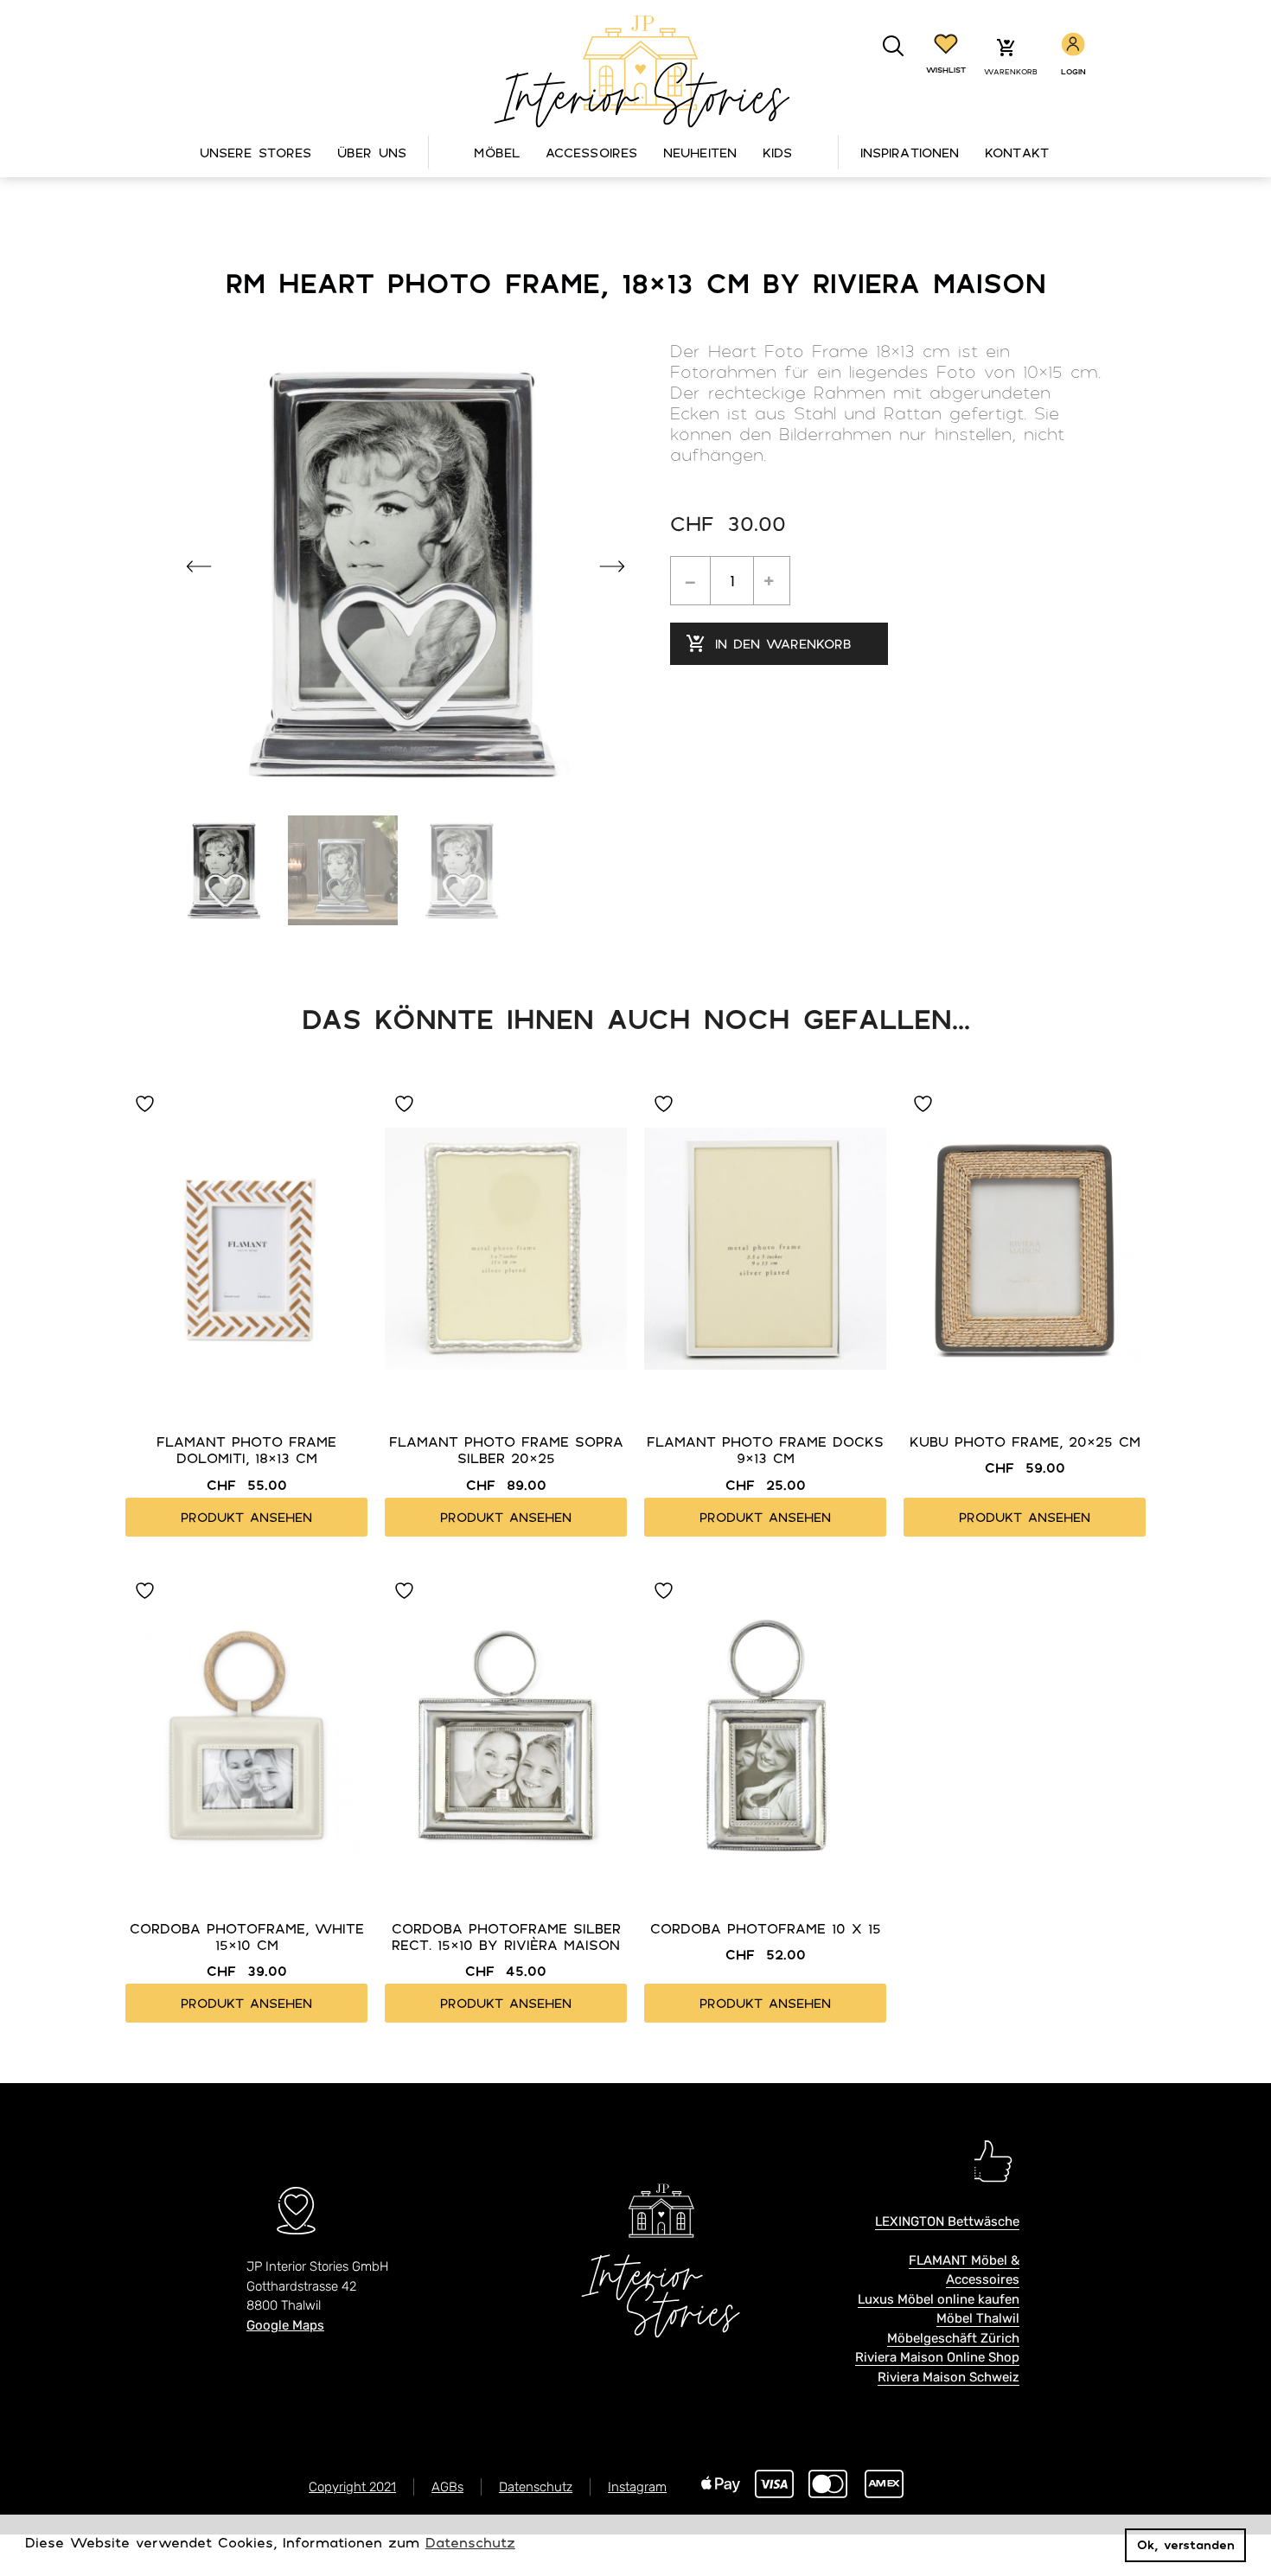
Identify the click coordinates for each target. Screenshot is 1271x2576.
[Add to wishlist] (147, 1104)
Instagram (637, 2487)
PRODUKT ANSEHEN (246, 1517)
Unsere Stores (255, 152)
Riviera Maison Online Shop (937, 2357)
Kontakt (1017, 152)
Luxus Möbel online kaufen (939, 2299)
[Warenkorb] (1006, 49)
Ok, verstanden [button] (1186, 2544)
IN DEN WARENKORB (783, 643)
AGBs (447, 2487)
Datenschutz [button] (470, 2542)
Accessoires (591, 152)
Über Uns (372, 152)
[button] (894, 46)
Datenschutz (536, 2487)
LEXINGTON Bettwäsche (947, 2221)
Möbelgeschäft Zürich (953, 2338)
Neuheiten (700, 152)
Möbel (497, 152)
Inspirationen (910, 152)
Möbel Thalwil (978, 2318)
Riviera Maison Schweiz (948, 2377)
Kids (777, 152)
